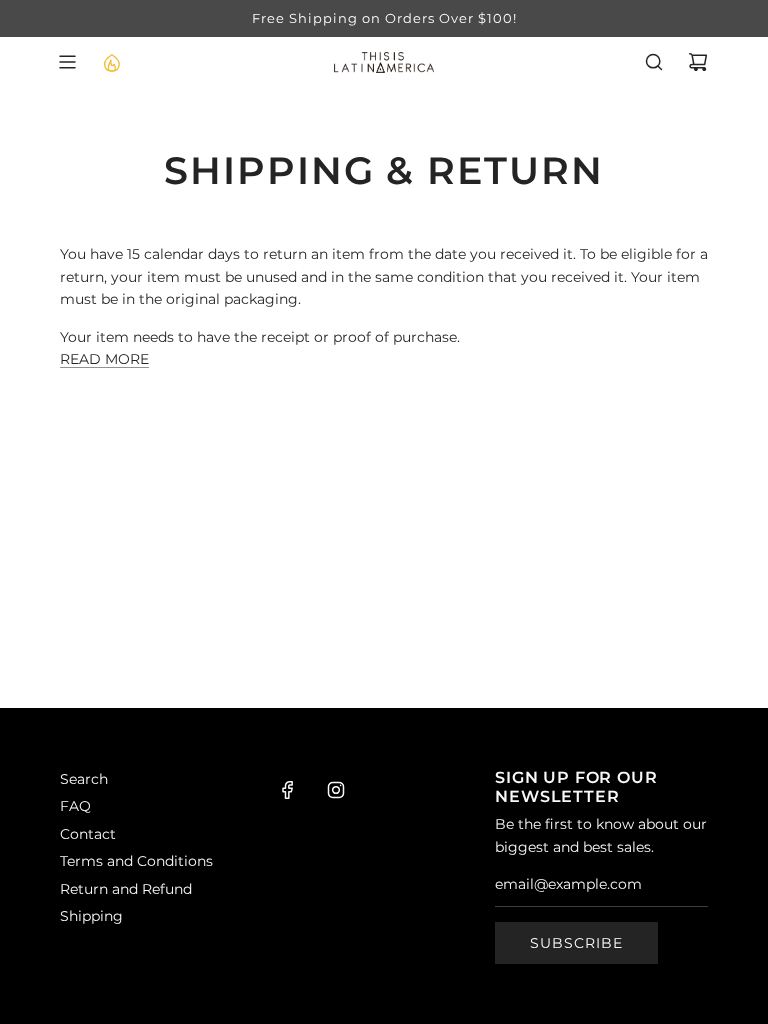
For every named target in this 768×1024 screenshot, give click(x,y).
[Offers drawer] (111, 62)
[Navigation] (67, 62)
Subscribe (576, 943)
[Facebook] (288, 790)
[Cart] (698, 62)
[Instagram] (336, 790)
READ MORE (104, 359)
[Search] (654, 62)
